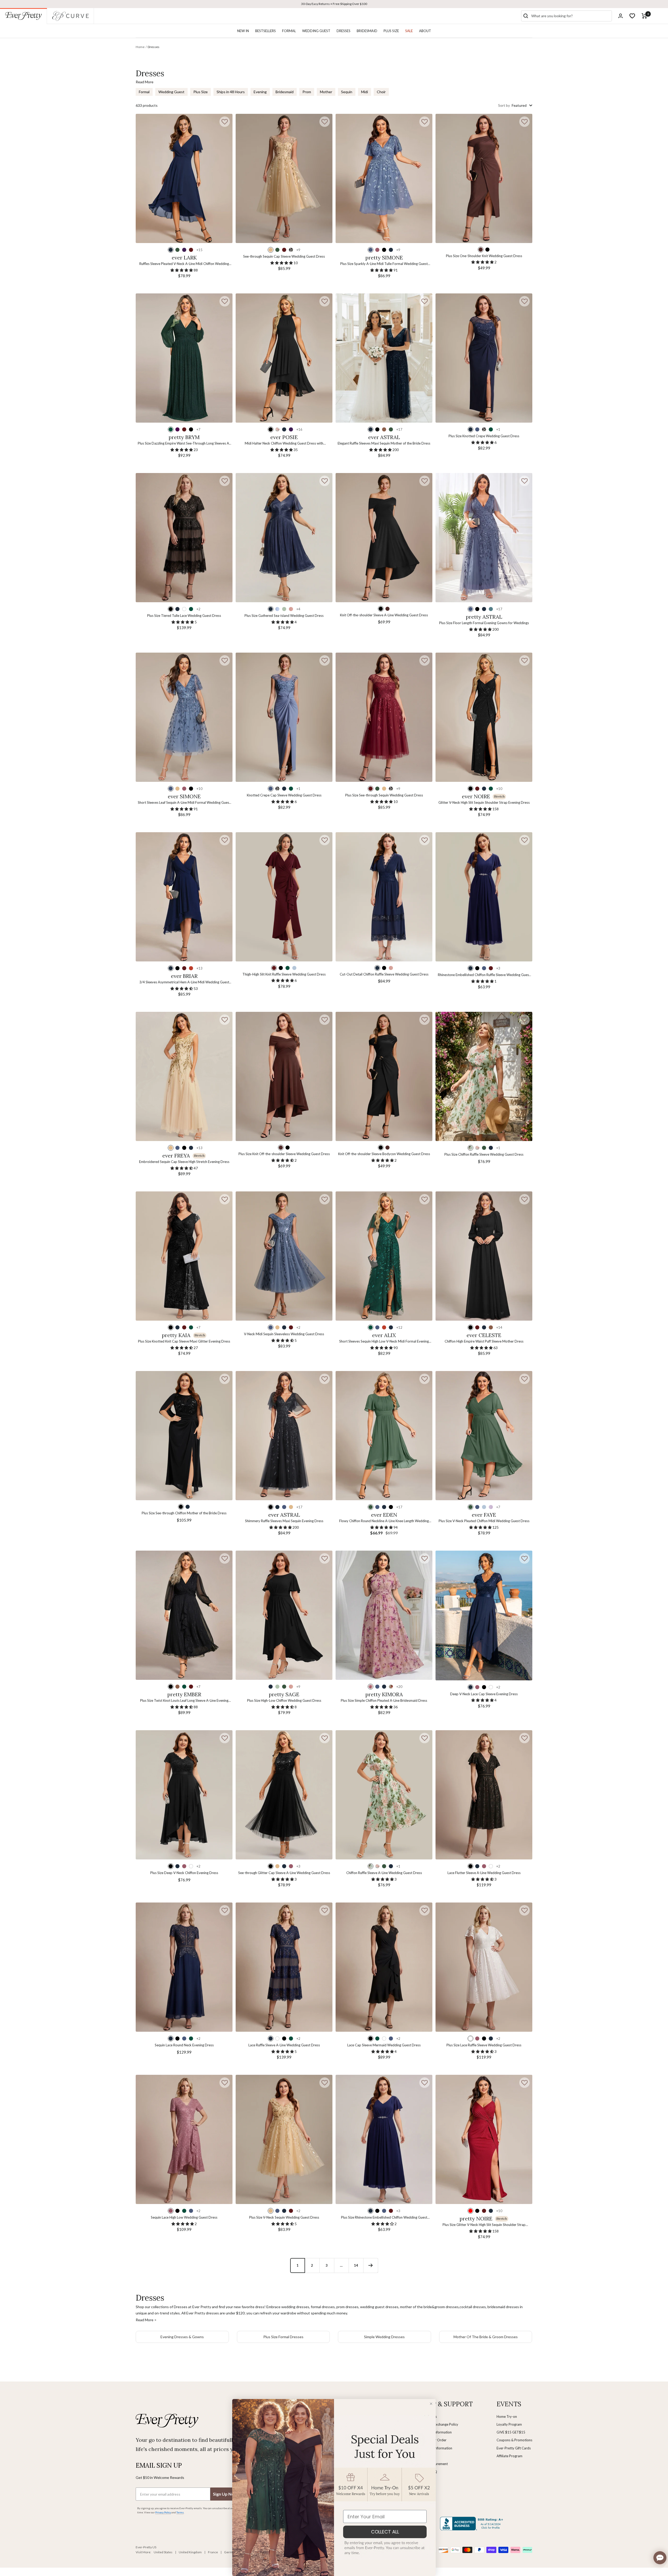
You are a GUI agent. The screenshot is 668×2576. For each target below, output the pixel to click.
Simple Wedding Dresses (384, 2337)
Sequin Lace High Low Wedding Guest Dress (184, 2217)
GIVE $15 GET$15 (511, 2432)
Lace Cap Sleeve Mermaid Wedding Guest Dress (384, 2045)
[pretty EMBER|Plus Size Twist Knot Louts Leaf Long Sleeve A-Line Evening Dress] (184, 1615)
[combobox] (570, 16)
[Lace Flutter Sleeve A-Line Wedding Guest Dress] (484, 1795)
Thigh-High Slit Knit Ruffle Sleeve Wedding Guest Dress (284, 974)
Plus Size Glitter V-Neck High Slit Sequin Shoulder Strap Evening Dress (484, 2225)
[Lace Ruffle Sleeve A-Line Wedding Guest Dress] (284, 1967)
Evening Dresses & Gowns (182, 2337)
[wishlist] (632, 16)
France (213, 2552)
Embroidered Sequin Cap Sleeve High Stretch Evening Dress (184, 1162)
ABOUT (425, 31)
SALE (409, 31)
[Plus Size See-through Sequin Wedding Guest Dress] (384, 717)
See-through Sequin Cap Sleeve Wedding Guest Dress (284, 256)
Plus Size (201, 92)
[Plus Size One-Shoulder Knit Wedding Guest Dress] (484, 178)
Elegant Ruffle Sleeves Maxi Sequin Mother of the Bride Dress (384, 443)
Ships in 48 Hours (231, 92)
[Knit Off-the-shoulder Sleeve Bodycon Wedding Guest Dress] (384, 1076)
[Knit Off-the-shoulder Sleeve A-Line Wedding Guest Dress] (384, 538)
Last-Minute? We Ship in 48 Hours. (334, 4)
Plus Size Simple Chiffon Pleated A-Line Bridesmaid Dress (384, 1700)
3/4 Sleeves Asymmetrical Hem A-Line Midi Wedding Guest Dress (184, 982)
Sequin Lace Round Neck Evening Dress (184, 2045)
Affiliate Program (509, 2456)
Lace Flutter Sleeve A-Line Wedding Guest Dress (484, 1873)
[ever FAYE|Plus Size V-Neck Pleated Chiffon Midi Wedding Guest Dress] (484, 1436)
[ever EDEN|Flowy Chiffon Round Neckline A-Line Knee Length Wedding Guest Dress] (384, 1436)
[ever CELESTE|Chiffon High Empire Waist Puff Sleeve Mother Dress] (484, 1256)
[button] (225, 122)
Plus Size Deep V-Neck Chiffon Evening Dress (184, 1873)
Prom (307, 92)
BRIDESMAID (367, 31)
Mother (326, 92)
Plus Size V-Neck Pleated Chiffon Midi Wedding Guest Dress (484, 1521)
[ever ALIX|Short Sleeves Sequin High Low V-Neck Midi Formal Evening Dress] (384, 1256)
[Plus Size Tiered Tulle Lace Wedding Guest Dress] (184, 538)
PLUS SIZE (391, 31)
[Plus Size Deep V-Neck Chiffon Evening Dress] (184, 1795)
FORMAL (289, 31)
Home (140, 47)
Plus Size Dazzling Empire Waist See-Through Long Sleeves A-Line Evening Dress (184, 444)
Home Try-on (507, 2417)
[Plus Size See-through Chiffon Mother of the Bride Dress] (184, 1436)
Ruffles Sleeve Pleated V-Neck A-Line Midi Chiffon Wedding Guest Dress (184, 264)
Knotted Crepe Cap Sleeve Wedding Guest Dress (284, 795)
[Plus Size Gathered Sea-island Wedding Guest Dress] (284, 538)
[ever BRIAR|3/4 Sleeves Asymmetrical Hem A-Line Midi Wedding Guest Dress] (184, 897)
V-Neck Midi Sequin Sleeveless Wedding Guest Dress (284, 1334)
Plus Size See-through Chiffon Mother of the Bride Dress (184, 1513)
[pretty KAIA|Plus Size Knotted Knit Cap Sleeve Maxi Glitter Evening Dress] (184, 1256)
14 (356, 2265)
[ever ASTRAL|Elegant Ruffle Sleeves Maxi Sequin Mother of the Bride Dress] (384, 358)
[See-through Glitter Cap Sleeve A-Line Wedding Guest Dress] (284, 1795)
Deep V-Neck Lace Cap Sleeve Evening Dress (484, 1694)
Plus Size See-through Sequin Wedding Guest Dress (384, 795)
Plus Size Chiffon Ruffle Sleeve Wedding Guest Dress (484, 1154)
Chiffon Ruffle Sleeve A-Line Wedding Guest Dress (384, 1873)
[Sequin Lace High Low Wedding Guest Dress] (184, 2139)
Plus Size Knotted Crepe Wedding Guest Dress (484, 436)
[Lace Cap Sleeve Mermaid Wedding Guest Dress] (384, 1967)
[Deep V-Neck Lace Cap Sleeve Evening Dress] (484, 1615)
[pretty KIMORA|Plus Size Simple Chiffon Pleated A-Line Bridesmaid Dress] (384, 1615)
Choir (381, 92)
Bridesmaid (285, 92)
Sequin (347, 92)
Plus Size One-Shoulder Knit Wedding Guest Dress (484, 256)
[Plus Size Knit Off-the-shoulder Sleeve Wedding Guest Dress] (284, 1076)
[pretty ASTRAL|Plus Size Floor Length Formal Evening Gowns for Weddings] (484, 538)
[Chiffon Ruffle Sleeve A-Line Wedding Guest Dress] (384, 1795)
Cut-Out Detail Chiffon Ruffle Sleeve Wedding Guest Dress (384, 974)
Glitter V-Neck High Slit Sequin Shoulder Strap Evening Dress (484, 802)
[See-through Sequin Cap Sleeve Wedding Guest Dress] (284, 178)
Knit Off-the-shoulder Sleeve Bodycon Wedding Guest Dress (384, 1154)
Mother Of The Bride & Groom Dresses (486, 2337)
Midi (365, 92)
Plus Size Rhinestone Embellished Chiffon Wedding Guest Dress (384, 2218)
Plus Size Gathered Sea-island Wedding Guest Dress (284, 616)
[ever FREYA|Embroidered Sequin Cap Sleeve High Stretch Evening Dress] (184, 1076)
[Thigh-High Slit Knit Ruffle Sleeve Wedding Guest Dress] (284, 897)
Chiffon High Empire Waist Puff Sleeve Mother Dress (484, 1341)
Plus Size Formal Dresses (283, 2337)
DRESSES (344, 31)
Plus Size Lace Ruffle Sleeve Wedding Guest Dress (484, 2045)
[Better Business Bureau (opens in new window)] (473, 2524)
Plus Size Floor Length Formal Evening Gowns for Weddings (484, 623)
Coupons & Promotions (514, 2440)
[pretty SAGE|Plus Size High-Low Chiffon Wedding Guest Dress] (284, 1615)
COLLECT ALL (385, 2532)
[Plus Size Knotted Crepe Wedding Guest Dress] (484, 358)
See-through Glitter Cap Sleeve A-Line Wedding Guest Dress (284, 1873)
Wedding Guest (171, 92)
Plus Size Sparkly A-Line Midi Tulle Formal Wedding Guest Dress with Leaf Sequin (384, 264)
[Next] (371, 2265)
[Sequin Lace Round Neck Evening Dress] (184, 1967)
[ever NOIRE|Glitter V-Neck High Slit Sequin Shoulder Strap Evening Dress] (484, 717)
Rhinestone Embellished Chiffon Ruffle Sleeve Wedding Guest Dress (484, 975)
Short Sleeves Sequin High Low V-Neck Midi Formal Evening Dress (384, 1342)
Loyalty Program (509, 2424)
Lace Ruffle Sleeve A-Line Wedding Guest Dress (284, 2045)
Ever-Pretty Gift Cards (514, 2448)
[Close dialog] (431, 2404)
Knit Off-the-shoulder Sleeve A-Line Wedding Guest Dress (384, 615)
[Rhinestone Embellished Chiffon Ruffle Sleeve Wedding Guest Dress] (484, 897)
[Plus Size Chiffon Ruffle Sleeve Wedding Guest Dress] (484, 1076)
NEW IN (243, 31)
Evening (260, 92)
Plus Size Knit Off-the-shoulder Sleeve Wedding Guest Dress (284, 1154)
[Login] (621, 16)
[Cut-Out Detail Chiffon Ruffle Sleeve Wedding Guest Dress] (384, 897)
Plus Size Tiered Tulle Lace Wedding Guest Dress (184, 616)
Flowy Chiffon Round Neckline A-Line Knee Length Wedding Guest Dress (384, 1521)
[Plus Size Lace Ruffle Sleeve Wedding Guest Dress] (484, 1967)
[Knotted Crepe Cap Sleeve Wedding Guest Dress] (284, 717)
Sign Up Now (225, 2494)
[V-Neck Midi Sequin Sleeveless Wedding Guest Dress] (284, 1256)
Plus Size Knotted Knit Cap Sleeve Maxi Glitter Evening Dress (184, 1341)
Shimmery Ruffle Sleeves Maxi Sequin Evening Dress (284, 1521)
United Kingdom (190, 2552)
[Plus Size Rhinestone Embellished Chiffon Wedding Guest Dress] (384, 2139)
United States (163, 2552)
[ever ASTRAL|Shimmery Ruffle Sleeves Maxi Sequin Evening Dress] (284, 1436)
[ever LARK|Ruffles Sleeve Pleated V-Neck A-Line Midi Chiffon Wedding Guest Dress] (184, 178)
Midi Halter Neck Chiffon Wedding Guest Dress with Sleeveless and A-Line (284, 444)
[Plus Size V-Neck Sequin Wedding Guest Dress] (284, 2139)
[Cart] (644, 16)
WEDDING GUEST (316, 31)
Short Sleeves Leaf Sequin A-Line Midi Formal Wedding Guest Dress (184, 803)
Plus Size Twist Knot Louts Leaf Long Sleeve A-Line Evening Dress (184, 1701)
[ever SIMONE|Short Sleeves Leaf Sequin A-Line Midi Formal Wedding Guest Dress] (184, 717)
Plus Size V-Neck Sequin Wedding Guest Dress (284, 2217)
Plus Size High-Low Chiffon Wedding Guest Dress (284, 1700)
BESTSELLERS (266, 31)
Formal (144, 92)
